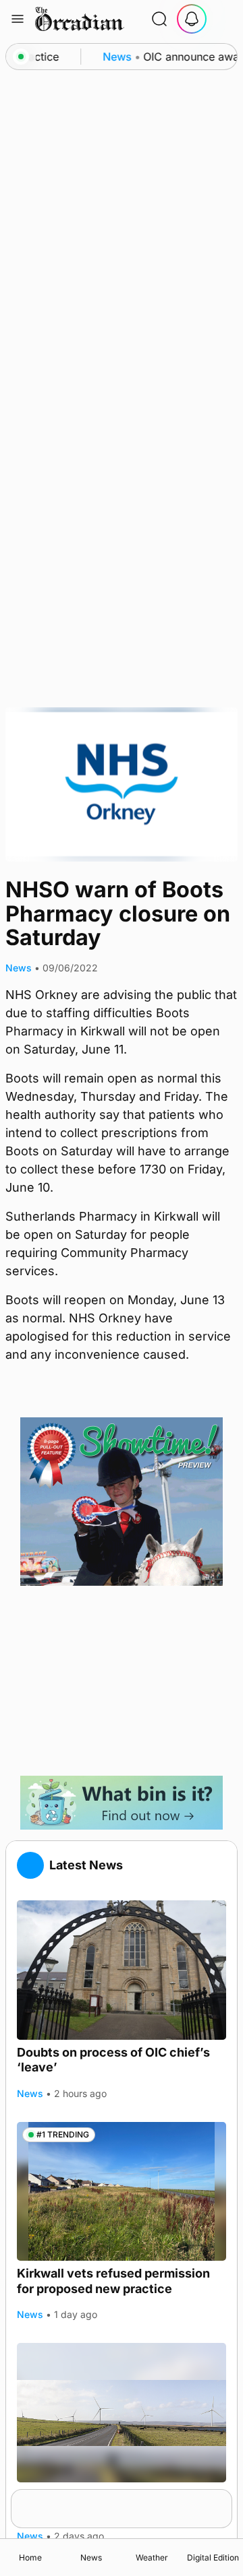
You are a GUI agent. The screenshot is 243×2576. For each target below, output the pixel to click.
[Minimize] (223, 2498)
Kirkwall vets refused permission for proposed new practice (113, 2281)
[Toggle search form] (159, 19)
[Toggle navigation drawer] (18, 19)
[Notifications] (192, 19)
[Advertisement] (122, 1681)
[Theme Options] (224, 19)
